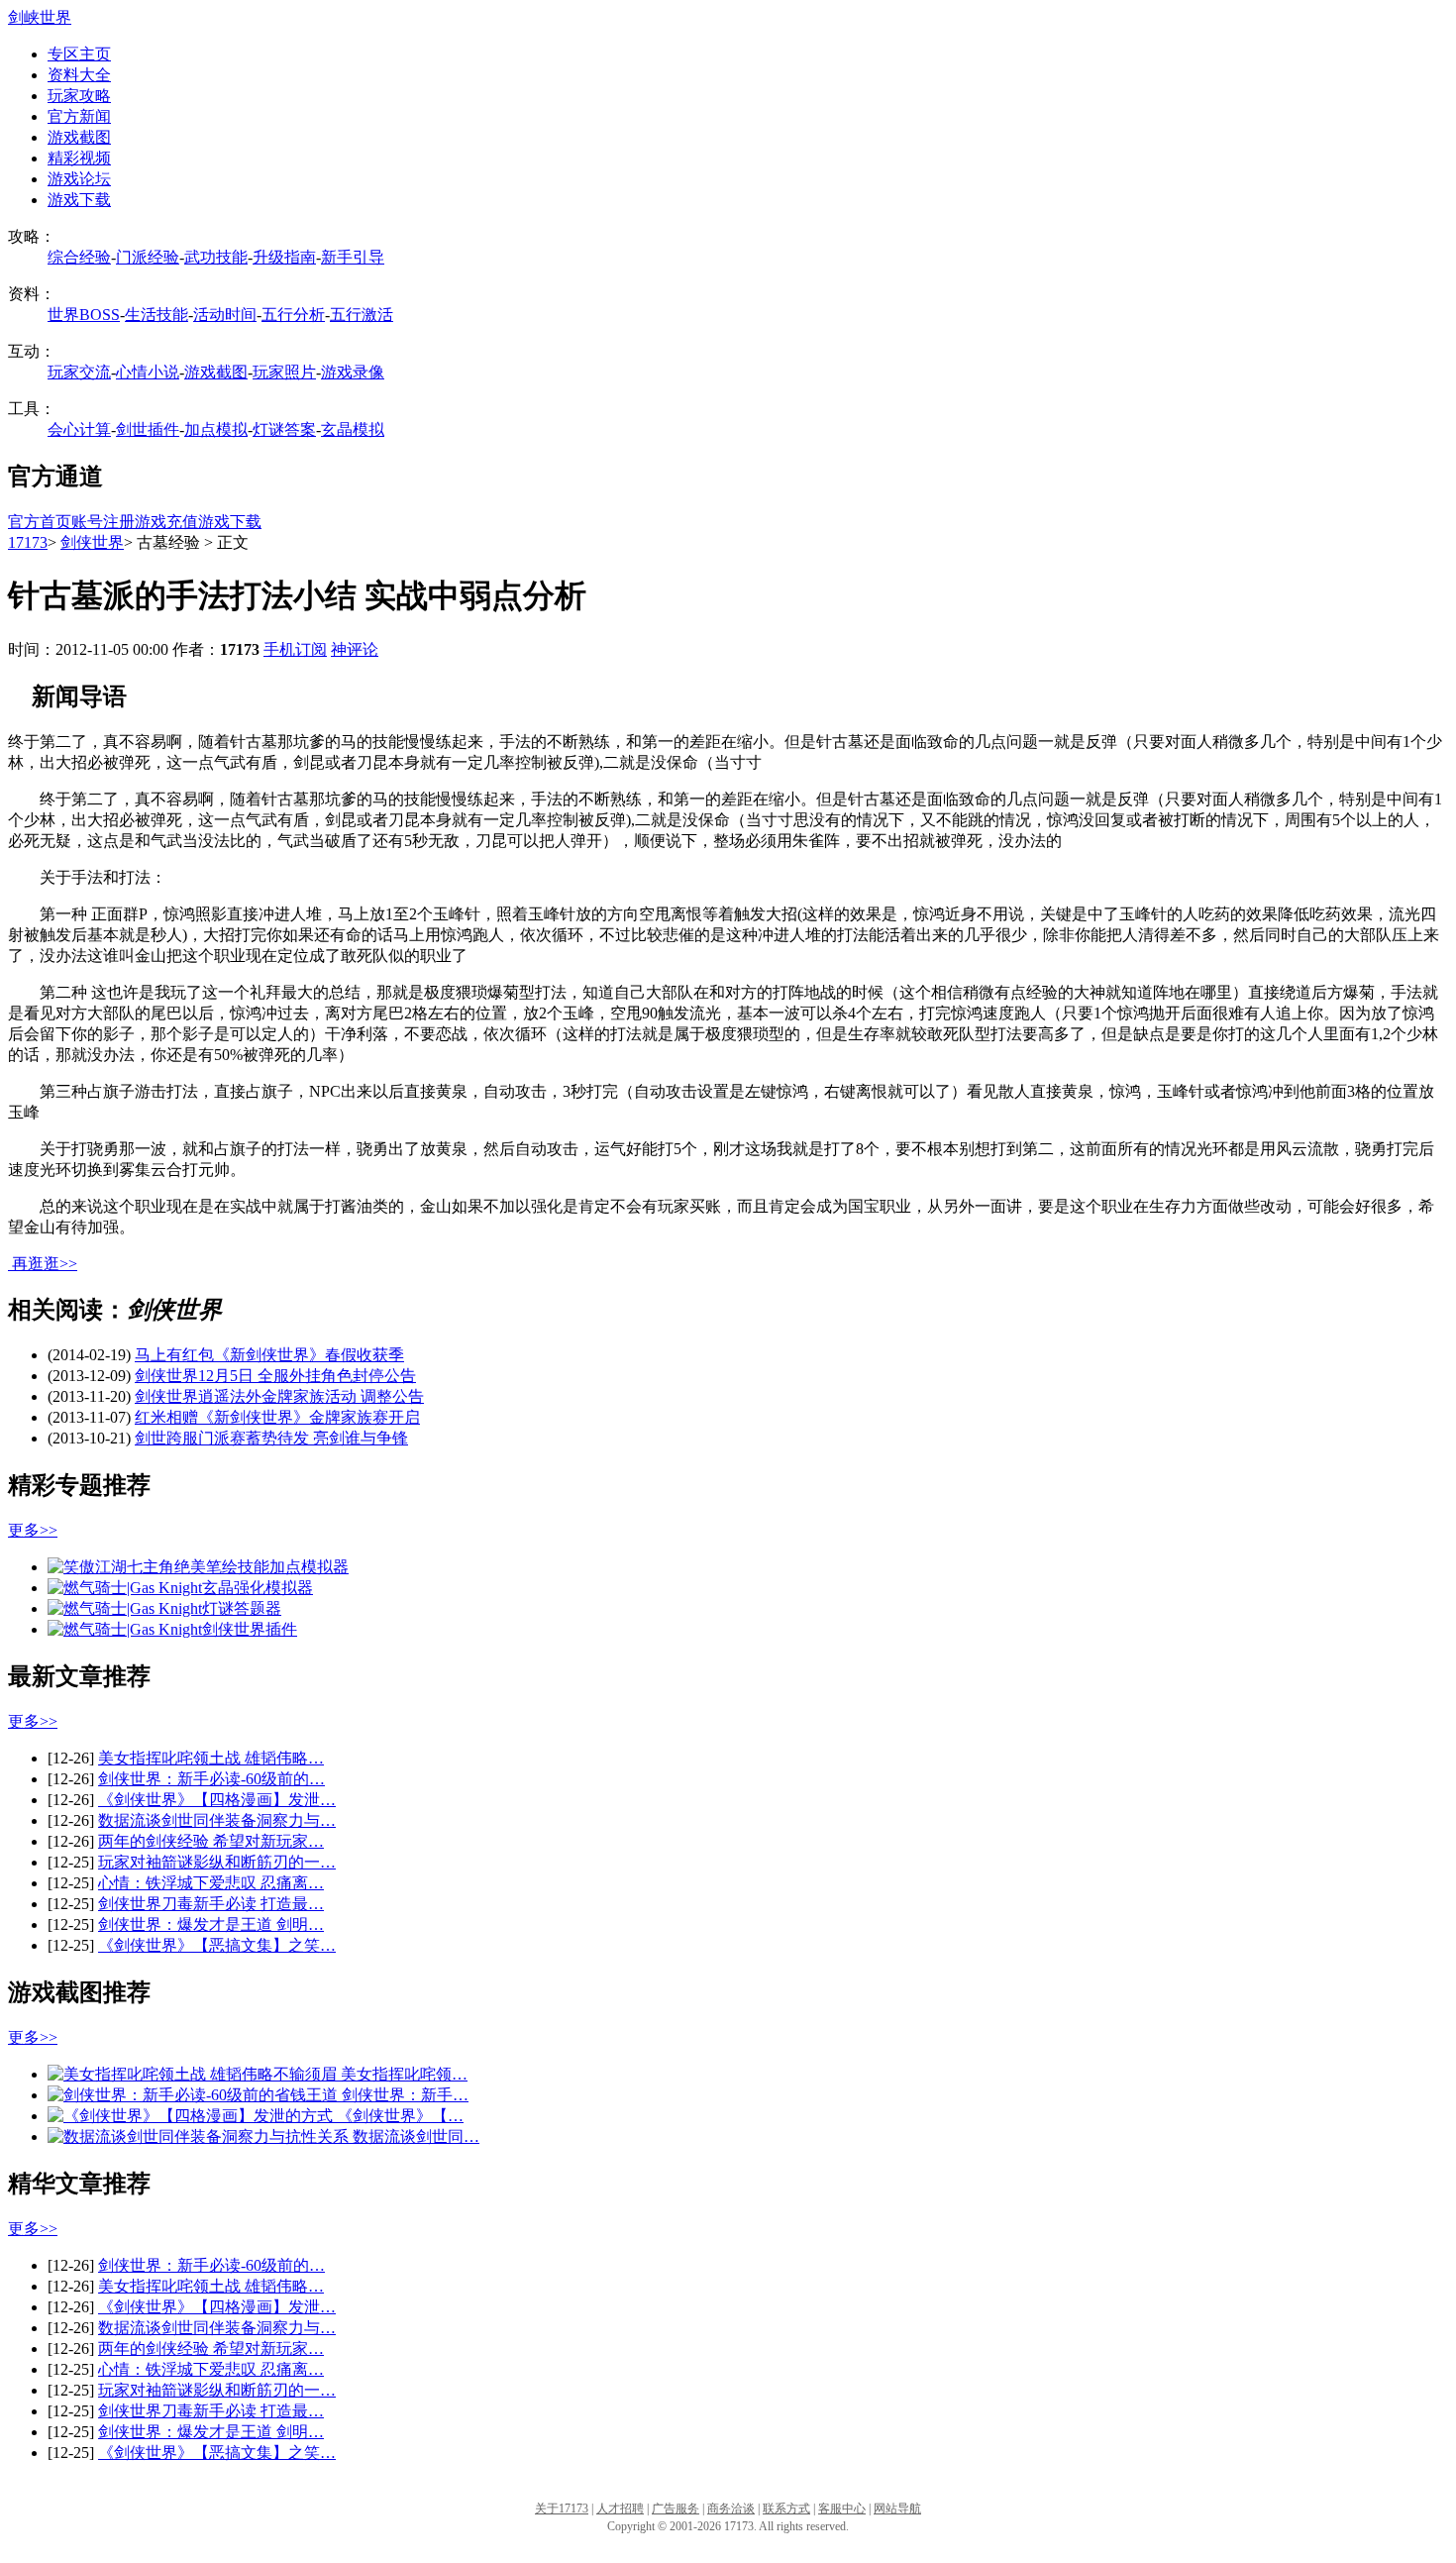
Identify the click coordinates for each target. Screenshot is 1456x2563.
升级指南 (284, 257)
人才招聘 (620, 2509)
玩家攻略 (79, 96)
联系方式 (786, 2509)
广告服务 (676, 2509)
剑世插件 (148, 429)
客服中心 (842, 2509)
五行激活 (362, 315)
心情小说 (148, 372)
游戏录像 (353, 372)
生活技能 (156, 315)
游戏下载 (79, 200)
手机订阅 (295, 649)
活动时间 (225, 315)
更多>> (33, 1530)
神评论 (355, 649)
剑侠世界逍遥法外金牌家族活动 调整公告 (279, 1396)
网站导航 (897, 2509)
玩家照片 (284, 372)
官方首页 (40, 522)
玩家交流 (79, 372)
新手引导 (353, 257)
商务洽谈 (731, 2509)
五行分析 (293, 315)
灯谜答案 (284, 429)
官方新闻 (79, 116)
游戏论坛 (79, 179)
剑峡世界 (40, 17)
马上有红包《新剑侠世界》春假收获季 (269, 1355)
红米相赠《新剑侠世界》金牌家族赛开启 (277, 1417)
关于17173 (562, 2509)
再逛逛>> (45, 1264)
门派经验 (148, 257)
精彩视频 (79, 158)
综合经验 (79, 257)
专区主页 (79, 54)
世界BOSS (84, 315)
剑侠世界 (92, 542)
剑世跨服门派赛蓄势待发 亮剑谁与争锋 (271, 1438)
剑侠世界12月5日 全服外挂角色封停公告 (275, 1376)
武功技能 (216, 257)
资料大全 (79, 75)
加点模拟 (216, 429)
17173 (28, 542)
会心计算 (79, 429)
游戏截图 (79, 137)
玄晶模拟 (353, 429)
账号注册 (103, 522)
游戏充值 (166, 522)
